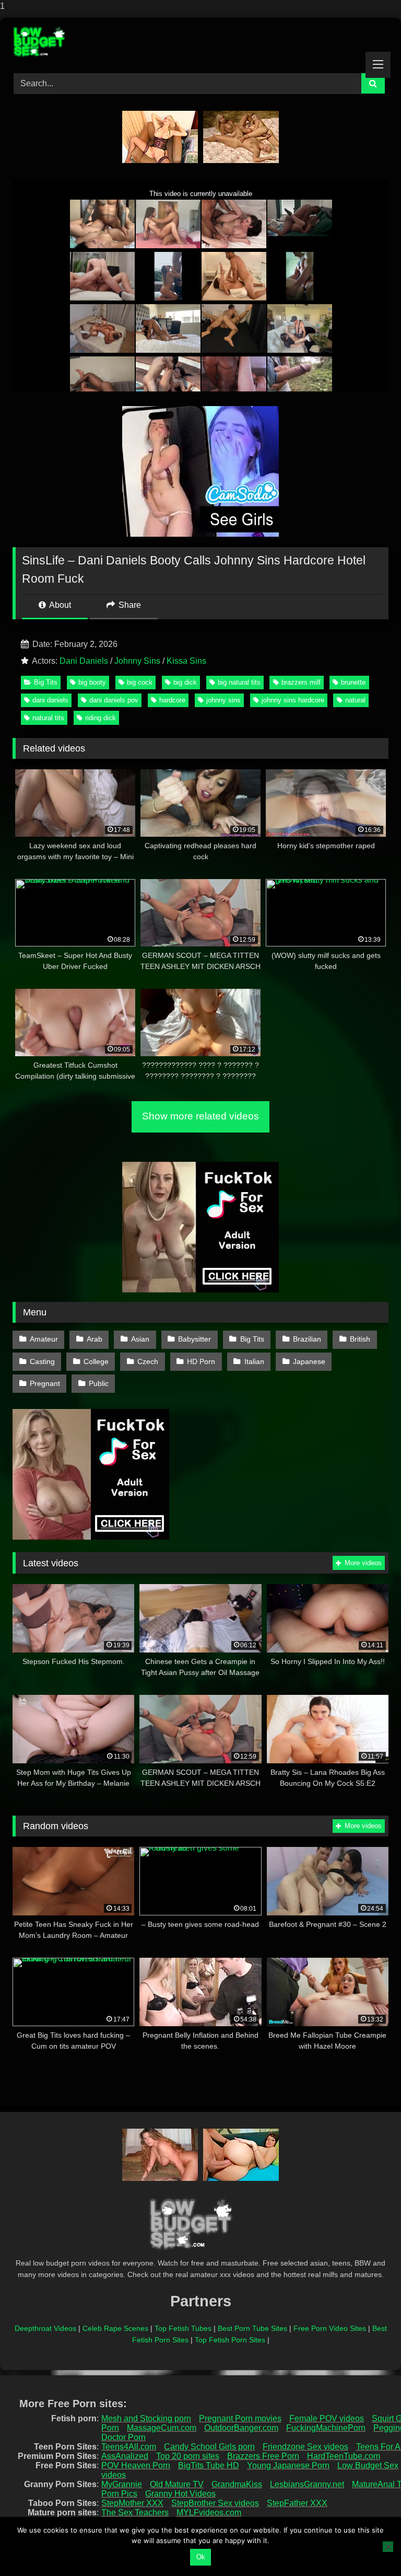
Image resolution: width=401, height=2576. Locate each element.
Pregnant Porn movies (240, 2418)
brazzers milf (301, 682)
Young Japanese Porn (288, 2465)
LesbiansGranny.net (307, 2484)
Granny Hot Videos (180, 2494)
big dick (185, 682)
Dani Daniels (84, 661)
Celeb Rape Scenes (115, 2328)
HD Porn (201, 1361)
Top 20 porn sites (188, 2456)
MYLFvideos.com (209, 2513)
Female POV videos (327, 2418)
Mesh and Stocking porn (146, 2418)
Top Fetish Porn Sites (230, 2340)
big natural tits (239, 682)
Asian (140, 1339)
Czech (148, 1361)
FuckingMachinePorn (326, 2428)
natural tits (48, 718)
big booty (92, 682)
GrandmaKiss (237, 2484)
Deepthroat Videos (45, 2328)
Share (129, 605)
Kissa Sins (186, 661)
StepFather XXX (297, 2503)
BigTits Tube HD (209, 2465)
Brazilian (307, 1339)
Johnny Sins (137, 661)
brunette (353, 682)
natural (355, 700)
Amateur (44, 1339)
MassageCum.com (162, 2428)
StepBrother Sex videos (215, 2503)
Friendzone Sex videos (305, 2447)
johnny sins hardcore (293, 700)
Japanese (309, 1361)
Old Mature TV (177, 2484)
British (360, 1339)
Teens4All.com (129, 2447)
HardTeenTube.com (344, 2456)
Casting (42, 1361)
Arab (95, 1339)
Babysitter (194, 1339)
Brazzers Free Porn (263, 2456)
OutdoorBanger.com (241, 2428)
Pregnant (45, 1383)
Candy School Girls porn (209, 2447)
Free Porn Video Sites (330, 2328)
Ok (201, 2557)
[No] (388, 2547)
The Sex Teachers (135, 2513)
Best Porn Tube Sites (252, 2328)
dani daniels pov (114, 700)
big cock (140, 682)
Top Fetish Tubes (183, 2328)
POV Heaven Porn (136, 2465)
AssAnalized (125, 2456)
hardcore (172, 700)
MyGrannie (122, 2484)
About (59, 605)
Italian (254, 1361)
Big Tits (46, 682)
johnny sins (223, 700)
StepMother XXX (132, 2503)
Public (99, 1383)
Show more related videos (200, 1116)
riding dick (101, 718)
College (96, 1361)
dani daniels (50, 700)
